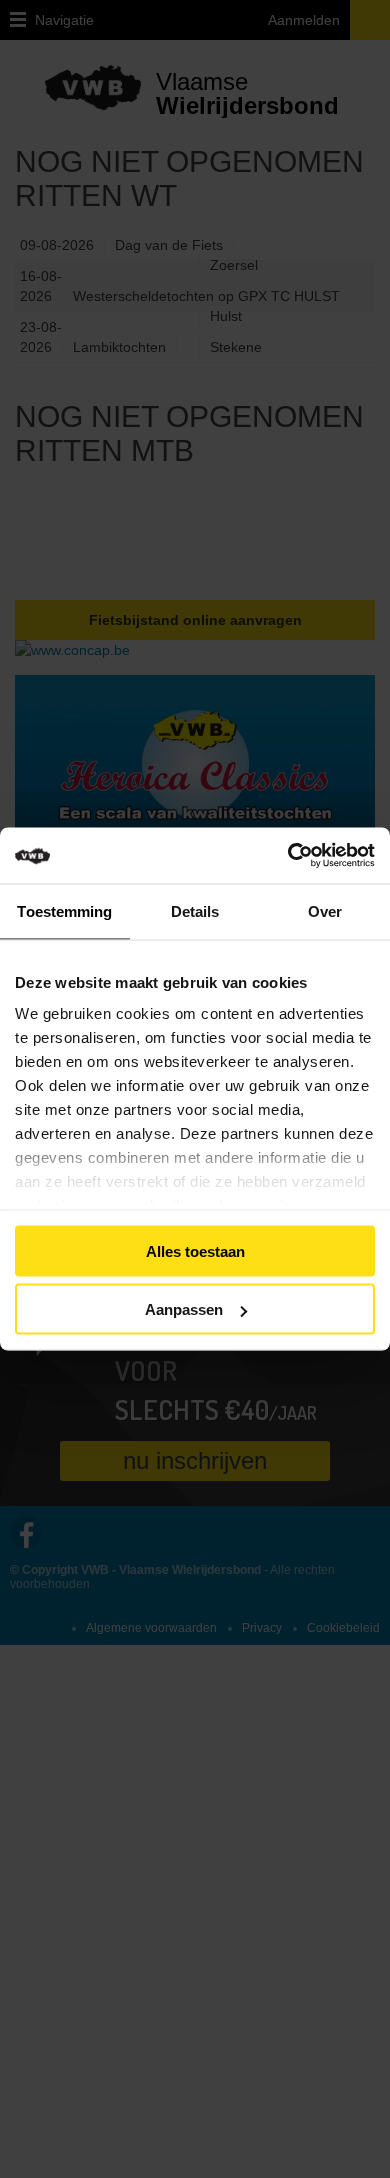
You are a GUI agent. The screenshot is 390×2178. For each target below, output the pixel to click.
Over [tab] (325, 910)
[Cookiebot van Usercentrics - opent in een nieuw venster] (316, 856)
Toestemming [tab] (64, 910)
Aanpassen (184, 1309)
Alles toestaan (195, 1250)
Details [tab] (195, 910)
